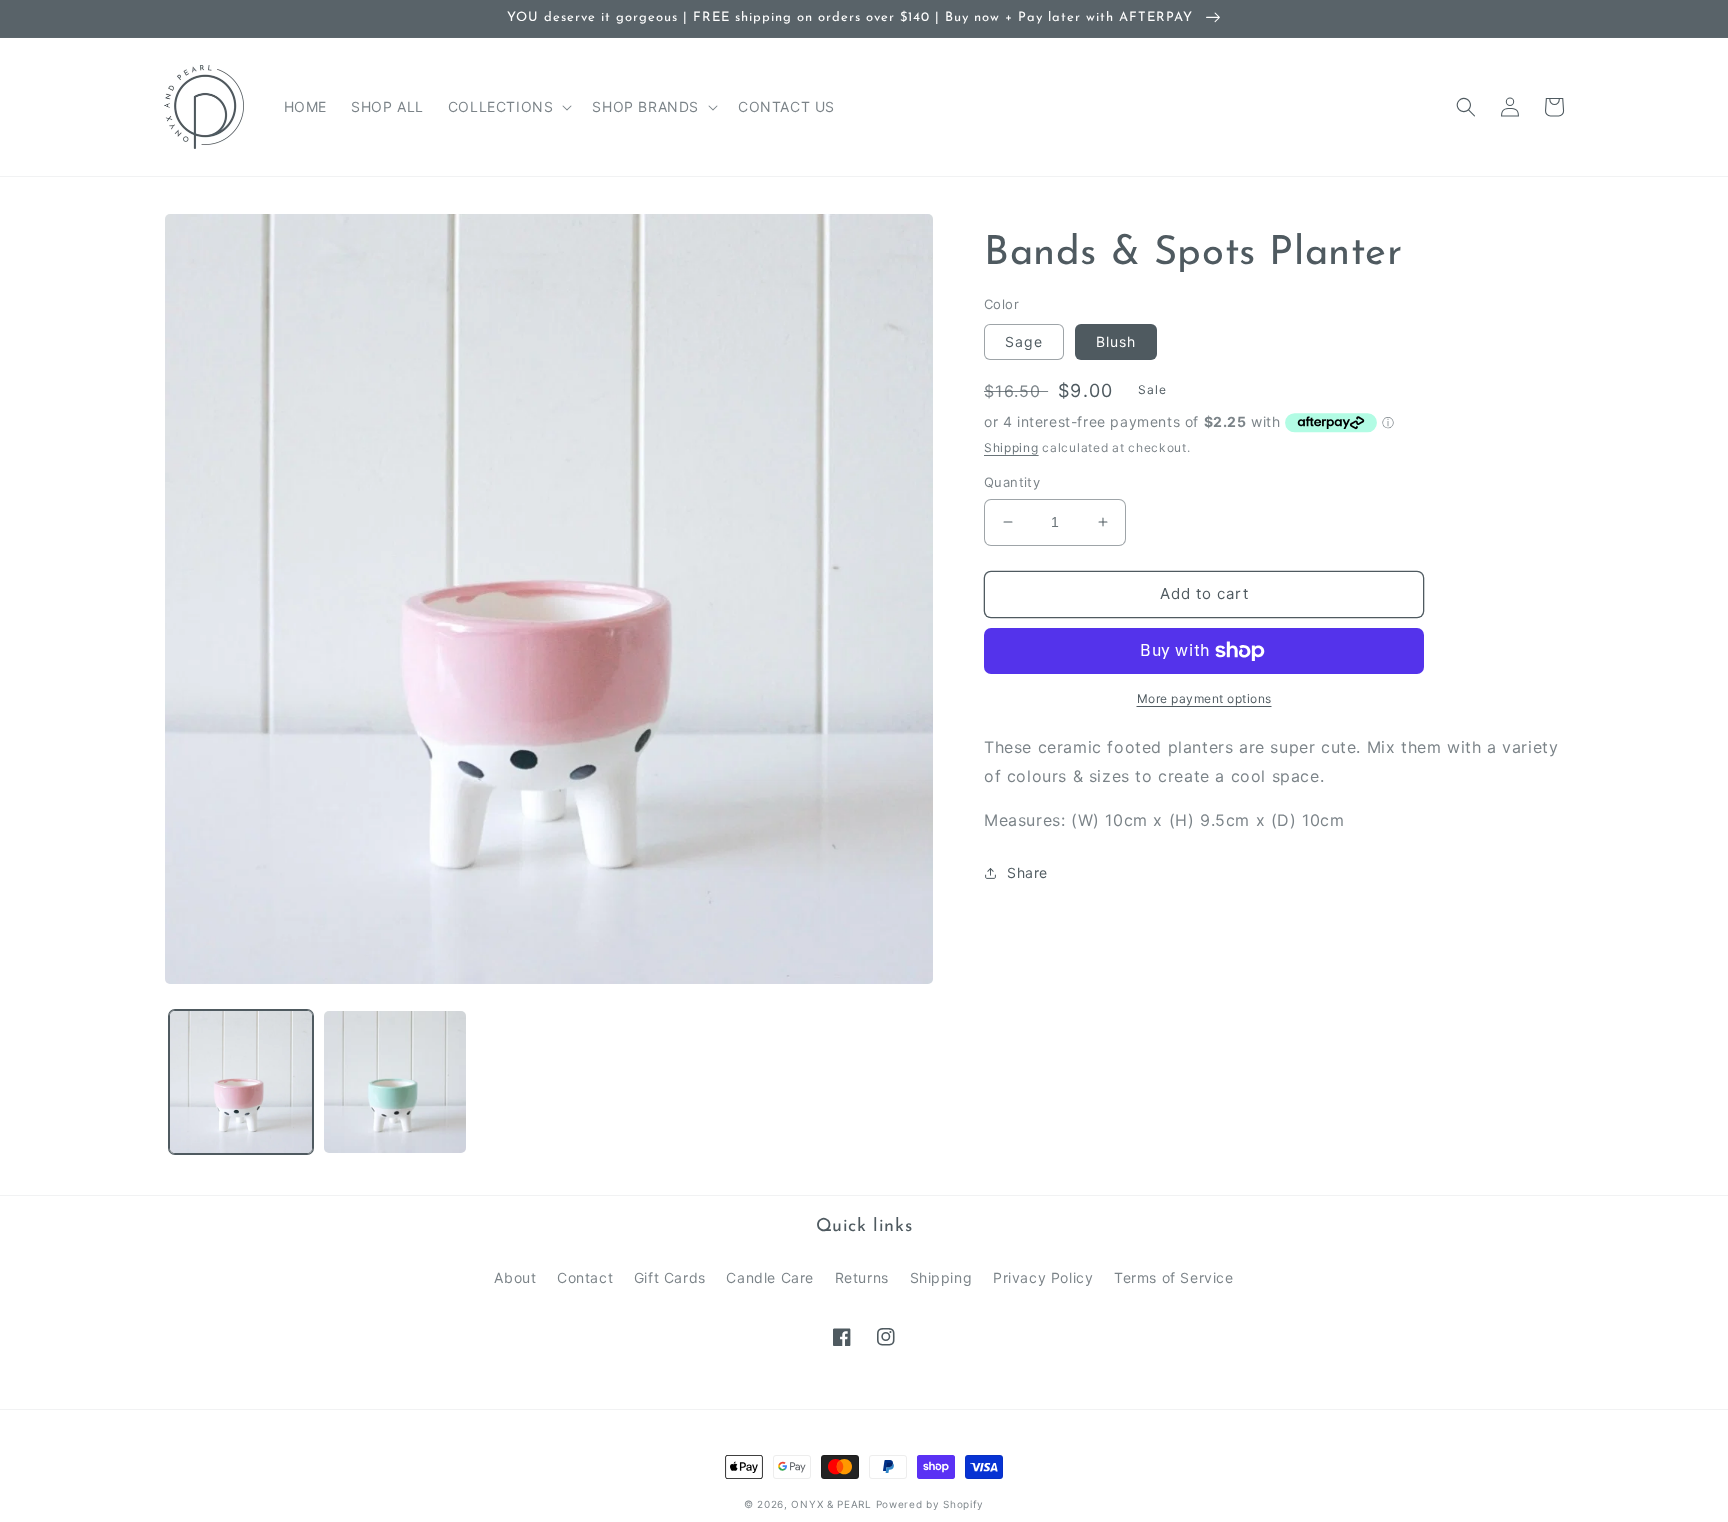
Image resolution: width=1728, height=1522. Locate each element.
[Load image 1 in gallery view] (241, 1082)
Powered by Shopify (930, 1504)
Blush (1116, 341)
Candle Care (770, 1277)
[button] (508, 107)
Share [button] (1027, 872)
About (515, 1277)
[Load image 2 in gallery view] (395, 1082)
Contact (585, 1277)
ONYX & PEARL (831, 1504)
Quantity (1012, 482)
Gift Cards (670, 1277)
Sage (1024, 341)
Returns (862, 1277)
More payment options (1204, 698)
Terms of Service (1174, 1277)
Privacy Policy (1043, 1277)
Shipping (1011, 447)
